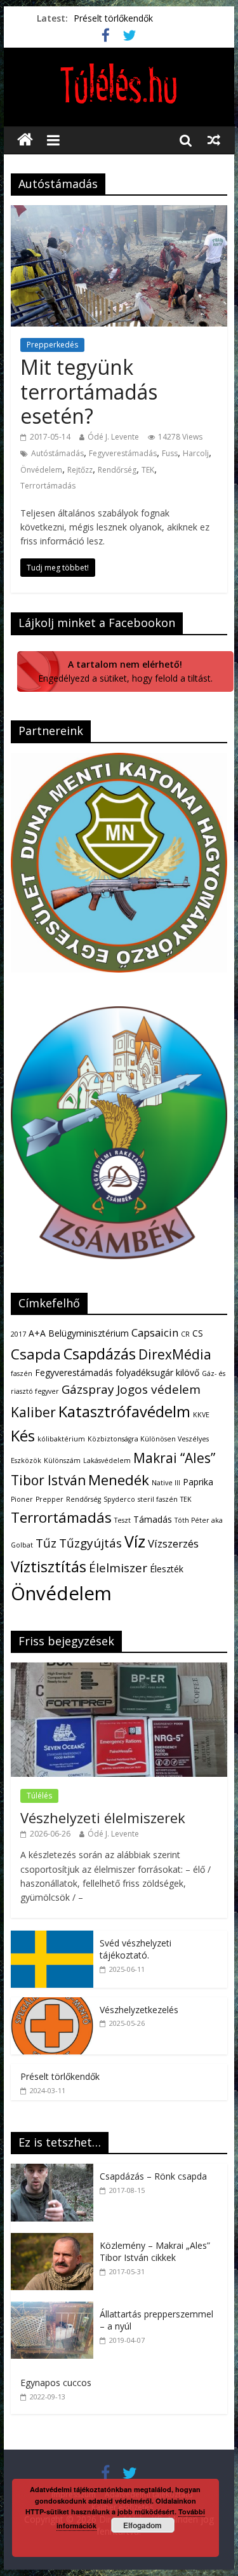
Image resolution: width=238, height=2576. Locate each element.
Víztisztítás (49, 1567)
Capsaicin (155, 1332)
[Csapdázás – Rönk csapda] (55, 2170)
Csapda (36, 1354)
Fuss (170, 453)
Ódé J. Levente (113, 437)
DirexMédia (175, 1354)
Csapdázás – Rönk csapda (153, 2176)
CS (198, 1333)
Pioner (22, 1499)
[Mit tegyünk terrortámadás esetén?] (119, 213)
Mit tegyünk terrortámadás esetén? (89, 391)
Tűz (46, 1543)
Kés (23, 1436)
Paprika (198, 1482)
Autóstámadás (57, 453)
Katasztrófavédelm (124, 1412)
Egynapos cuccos (56, 2383)
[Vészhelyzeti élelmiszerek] (119, 1669)
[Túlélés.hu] (25, 140)
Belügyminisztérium (89, 1333)
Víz (135, 1541)
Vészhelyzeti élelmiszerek (103, 1817)
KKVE (201, 1415)
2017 (18, 1334)
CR (185, 1334)
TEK (148, 470)
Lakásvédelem (107, 1460)
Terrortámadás (48, 486)
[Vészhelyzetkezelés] (52, 2004)
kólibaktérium (61, 1439)
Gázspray (88, 1389)
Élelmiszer (118, 1568)
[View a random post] (214, 140)
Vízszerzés (173, 1543)
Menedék (119, 1480)
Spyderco (119, 1499)
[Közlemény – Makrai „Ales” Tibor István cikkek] (55, 2240)
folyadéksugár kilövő (157, 1372)
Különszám (62, 1460)
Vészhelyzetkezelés (139, 2010)
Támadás (153, 1519)
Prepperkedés (52, 345)
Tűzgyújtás (90, 1543)
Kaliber (33, 1412)
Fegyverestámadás (123, 453)
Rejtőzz (80, 470)
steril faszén (158, 1499)
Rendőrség (117, 470)
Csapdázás (100, 1354)
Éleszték (167, 1569)
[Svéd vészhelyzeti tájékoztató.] (52, 1937)
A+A (37, 1333)
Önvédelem (41, 470)
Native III (166, 1483)
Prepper (50, 1499)
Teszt (122, 1520)
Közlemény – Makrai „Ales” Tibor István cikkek (155, 2252)
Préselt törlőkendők (113, 18)
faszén (22, 1373)
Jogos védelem (159, 1389)
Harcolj (196, 453)
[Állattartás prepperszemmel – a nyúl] (55, 2308)
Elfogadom (142, 2525)
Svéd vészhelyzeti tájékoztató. (136, 1949)
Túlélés (39, 1796)
